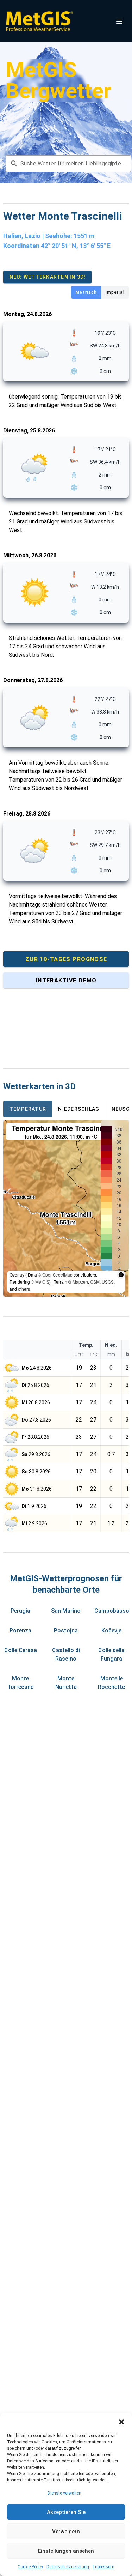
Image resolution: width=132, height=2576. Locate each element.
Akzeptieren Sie (66, 2512)
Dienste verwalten (64, 2493)
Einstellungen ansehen (66, 2551)
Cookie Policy (30, 2567)
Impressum (103, 2567)
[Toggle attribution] (121, 1275)
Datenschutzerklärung (68, 2567)
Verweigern (66, 2532)
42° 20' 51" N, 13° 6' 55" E (76, 246)
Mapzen (80, 1282)
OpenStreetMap (57, 1275)
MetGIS (42, 1282)
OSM (95, 1282)
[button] (121, 2422)
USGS (108, 1282)
